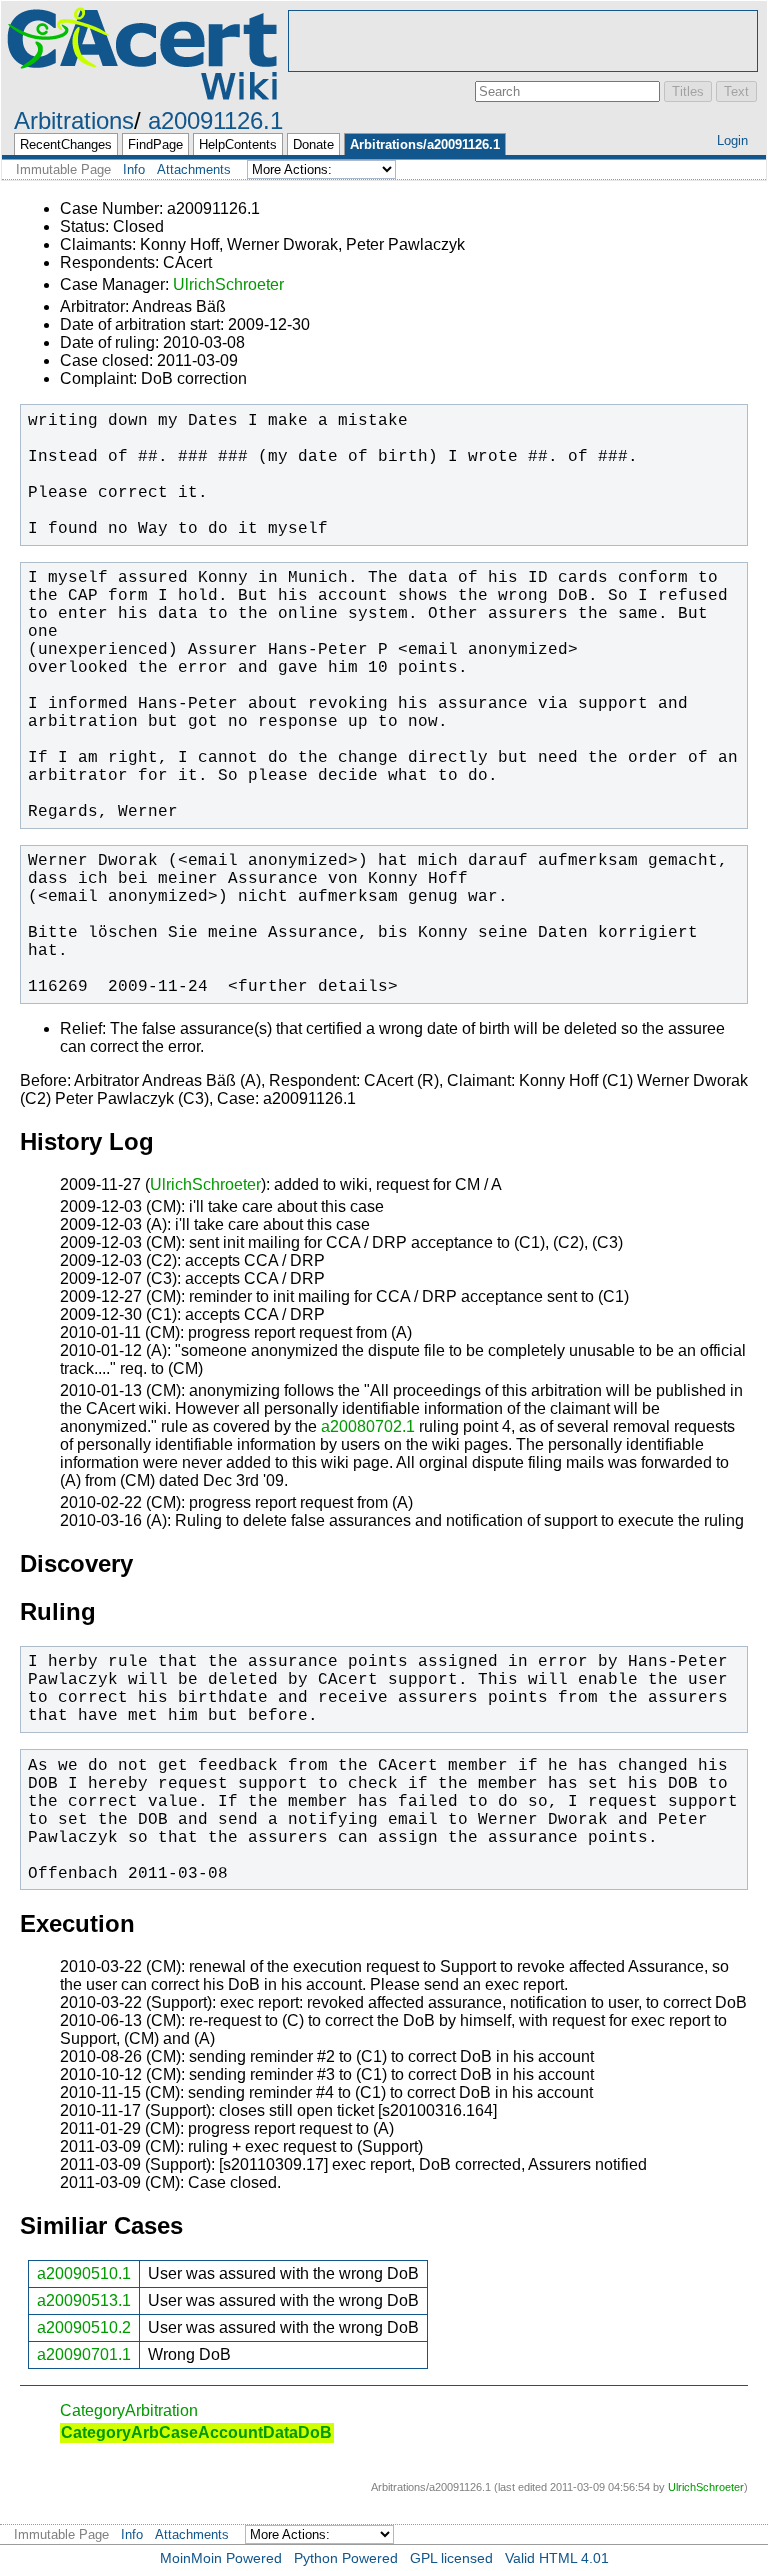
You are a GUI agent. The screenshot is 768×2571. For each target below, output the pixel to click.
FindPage (155, 144)
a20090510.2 (84, 2327)
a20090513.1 (84, 2300)
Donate (313, 144)
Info (134, 169)
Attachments (194, 169)
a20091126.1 (215, 120)
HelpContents (238, 144)
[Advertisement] (523, 41)
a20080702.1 (368, 1426)
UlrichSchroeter (228, 284)
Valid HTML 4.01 (557, 2558)
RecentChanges (66, 144)
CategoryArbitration (129, 2410)
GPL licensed (451, 2558)
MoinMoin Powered (221, 2558)
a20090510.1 (84, 2273)
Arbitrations (74, 120)
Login (732, 140)
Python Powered (346, 2558)
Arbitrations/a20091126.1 (425, 144)
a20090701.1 (84, 2354)
